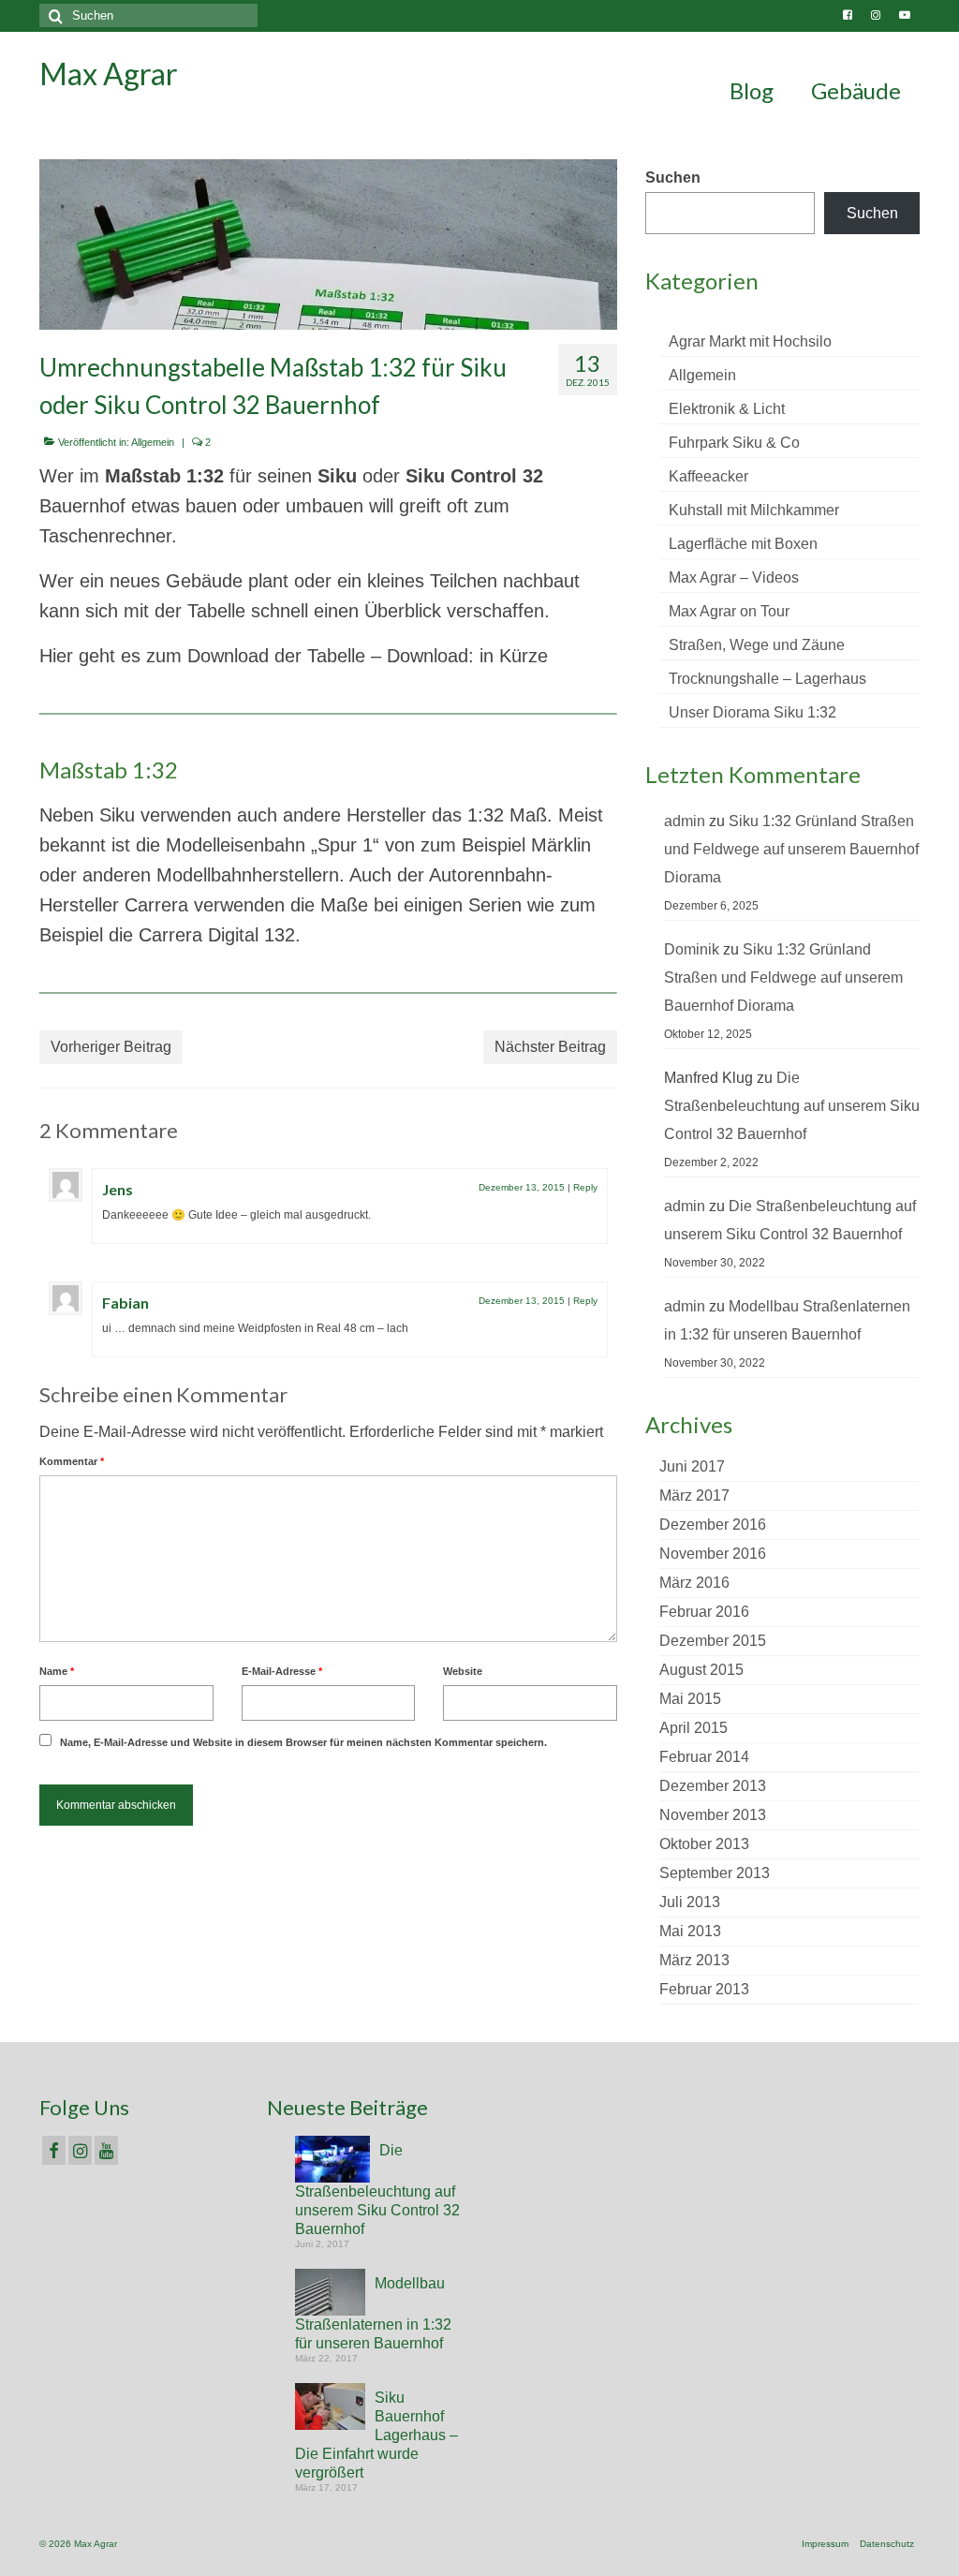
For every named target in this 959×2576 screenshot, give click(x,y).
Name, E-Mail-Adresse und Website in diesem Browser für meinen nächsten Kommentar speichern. (303, 1742)
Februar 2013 (704, 1989)
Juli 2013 (690, 1902)
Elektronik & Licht (727, 409)
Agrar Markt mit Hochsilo (750, 341)
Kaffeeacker (708, 476)
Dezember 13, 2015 (522, 1187)
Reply (585, 1187)
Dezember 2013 (713, 1786)
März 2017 (694, 1495)
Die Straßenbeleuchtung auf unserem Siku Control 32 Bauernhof (792, 1106)
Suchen (673, 178)
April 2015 (693, 1728)
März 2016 (694, 1583)
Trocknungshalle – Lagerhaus (767, 679)
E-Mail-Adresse (282, 1671)
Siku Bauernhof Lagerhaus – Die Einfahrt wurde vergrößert (376, 2435)
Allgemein (153, 442)
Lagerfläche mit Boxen (743, 544)
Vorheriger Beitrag (111, 1047)
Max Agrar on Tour (729, 611)
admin (685, 821)
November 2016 (713, 1554)
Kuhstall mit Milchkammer (754, 510)
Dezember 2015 (713, 1641)
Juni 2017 (692, 1466)
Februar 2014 (704, 1757)
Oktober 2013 (704, 1844)
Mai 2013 (690, 1931)
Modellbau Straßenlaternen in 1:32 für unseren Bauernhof (373, 2313)
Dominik (692, 949)
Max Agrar (109, 74)
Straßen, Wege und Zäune (757, 645)
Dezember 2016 (713, 1525)
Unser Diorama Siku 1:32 (752, 712)
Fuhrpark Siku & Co (734, 443)
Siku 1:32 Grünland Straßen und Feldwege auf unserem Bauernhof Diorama (791, 849)
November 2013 (713, 1815)
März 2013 (694, 1960)
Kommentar (72, 1461)
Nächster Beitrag (550, 1047)
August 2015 (701, 1670)
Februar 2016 (704, 1612)
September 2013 (715, 1873)
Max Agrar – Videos (734, 577)
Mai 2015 (690, 1699)
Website (463, 1671)
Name (57, 1671)
